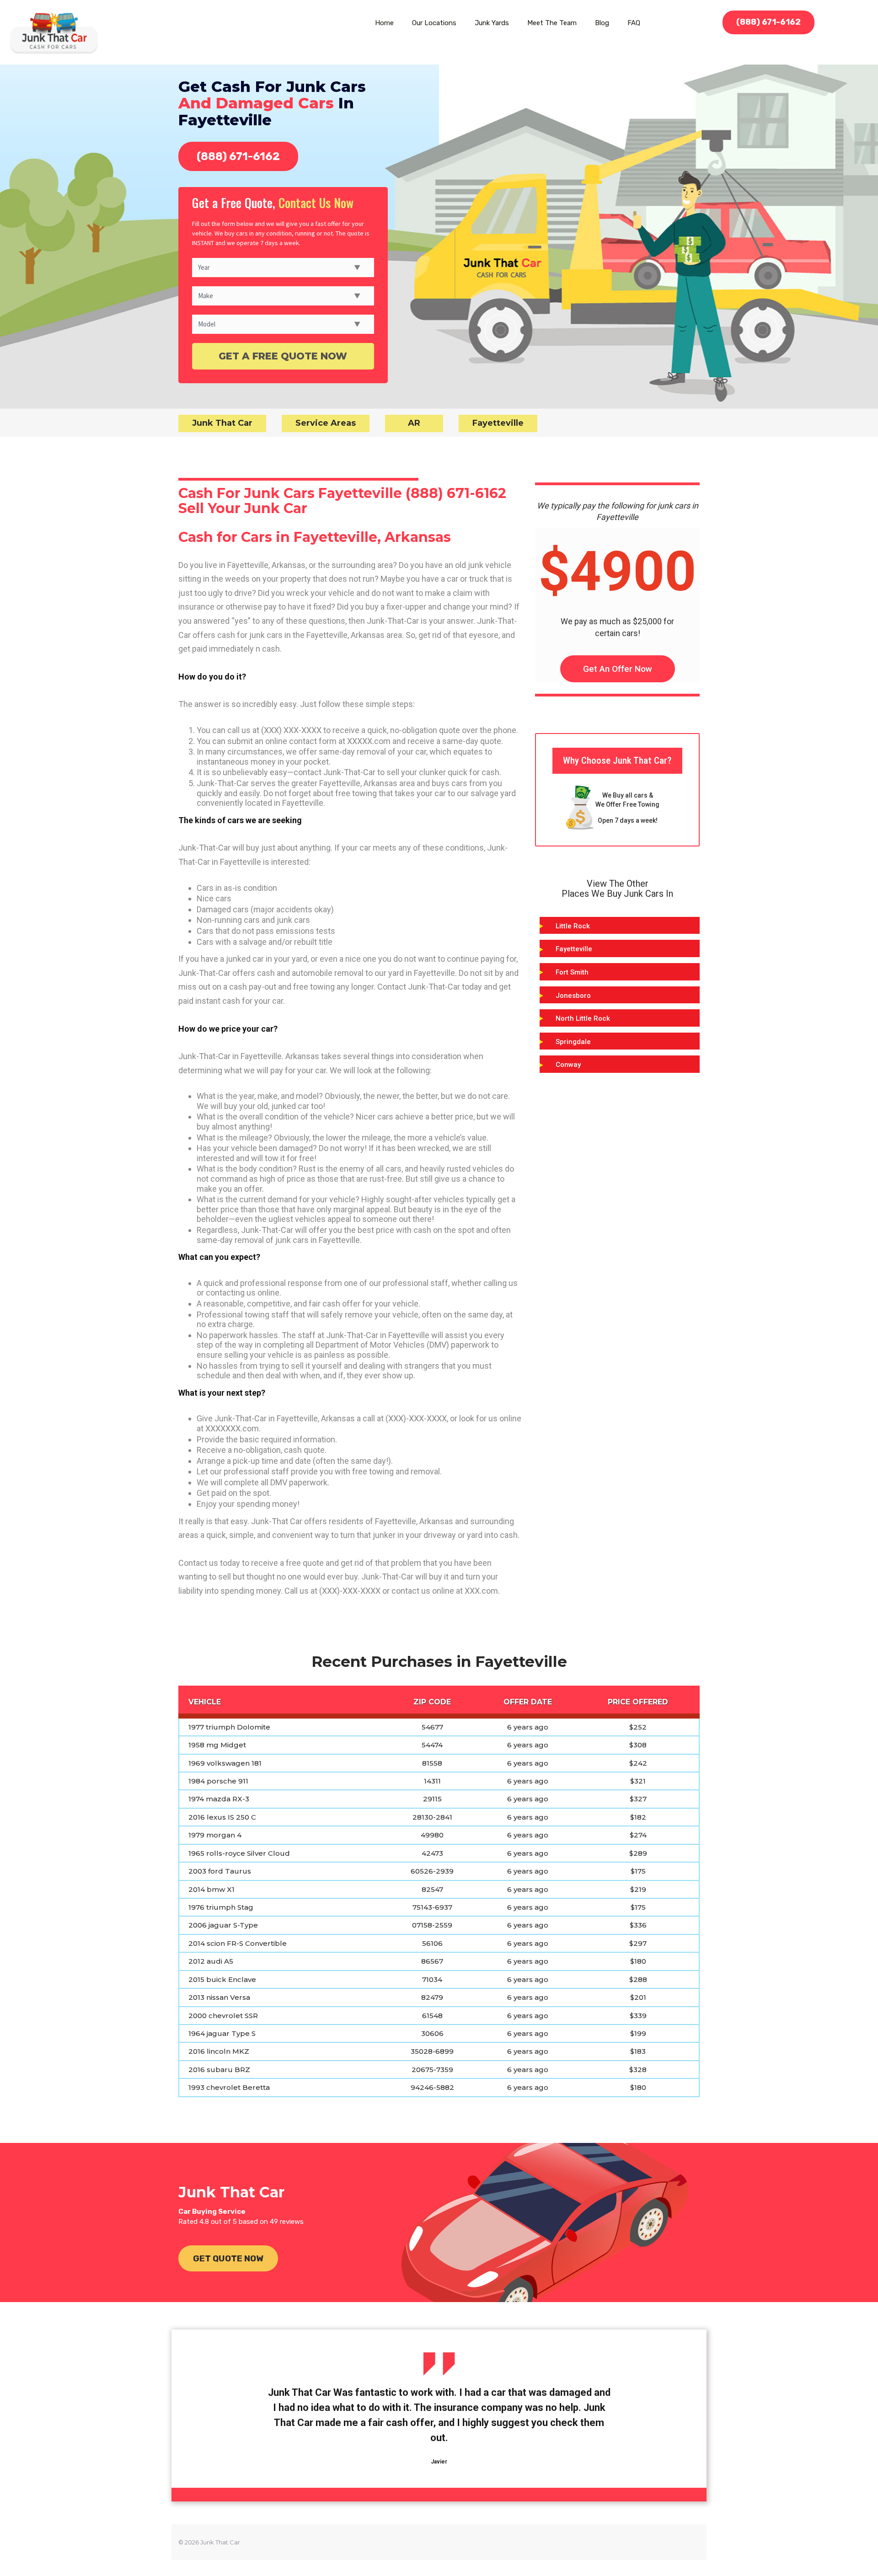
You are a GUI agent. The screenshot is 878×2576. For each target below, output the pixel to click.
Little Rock (573, 926)
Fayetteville (498, 423)
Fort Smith (572, 972)
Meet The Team (552, 23)
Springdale (573, 1042)
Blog (602, 23)
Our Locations (434, 23)
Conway (568, 1065)
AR (414, 423)
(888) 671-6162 (768, 22)
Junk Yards (492, 23)
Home (384, 23)
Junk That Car (222, 423)
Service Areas (326, 423)
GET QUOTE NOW (228, 2258)
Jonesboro (573, 996)
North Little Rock (583, 1018)
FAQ (634, 23)
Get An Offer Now (618, 669)
